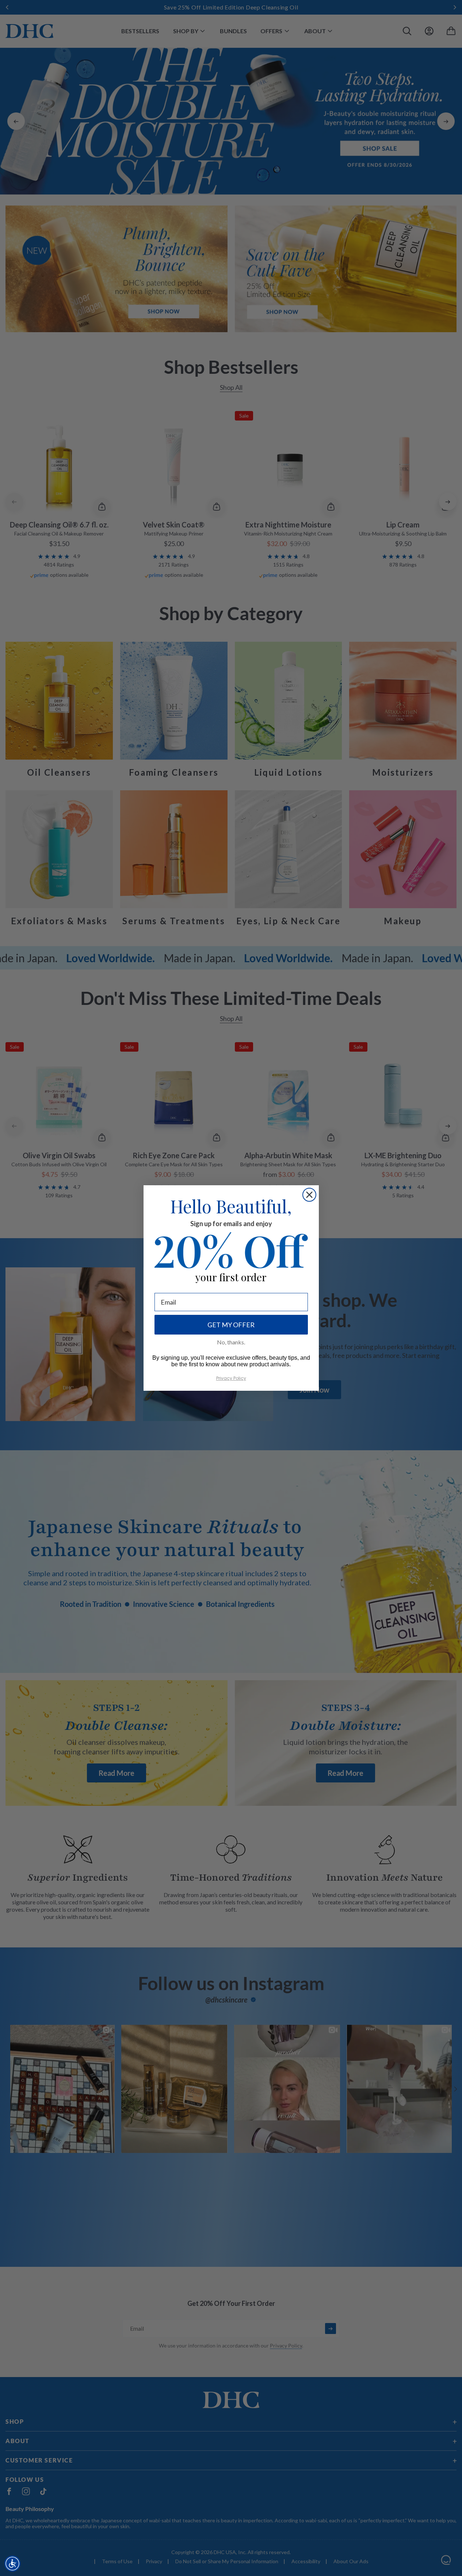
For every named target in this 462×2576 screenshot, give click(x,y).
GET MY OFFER (231, 1325)
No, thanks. (231, 1342)
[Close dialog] (309, 1195)
